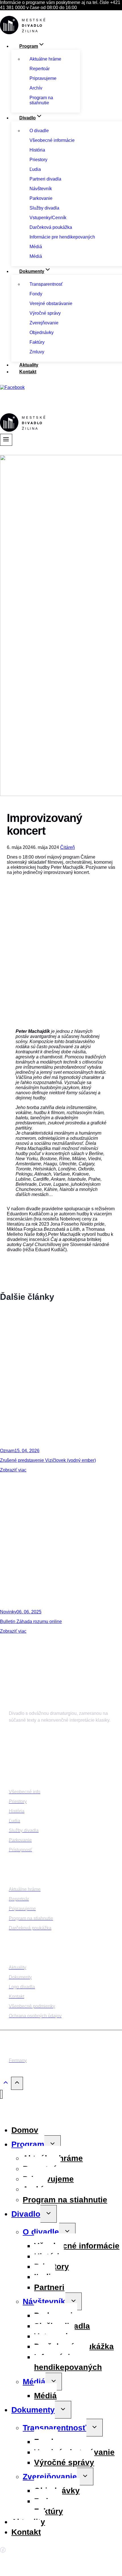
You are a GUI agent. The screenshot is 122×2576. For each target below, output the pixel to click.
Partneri (49, 2287)
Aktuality (29, 365)
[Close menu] (1, 2094)
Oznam (7, 1451)
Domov (25, 2130)
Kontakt (28, 372)
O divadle (41, 2232)
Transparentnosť (54, 2428)
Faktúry (49, 2511)
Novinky (8, 1612)
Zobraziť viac (13, 1470)
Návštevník (44, 2302)
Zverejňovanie (50, 2477)
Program (28, 2144)
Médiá (34, 2382)
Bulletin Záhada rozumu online (31, 1621)
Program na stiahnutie (65, 2200)
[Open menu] (6, 440)
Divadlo (26, 2214)
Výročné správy (64, 2462)
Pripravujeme (48, 2179)
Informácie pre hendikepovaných (68, 2362)
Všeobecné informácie (77, 2246)
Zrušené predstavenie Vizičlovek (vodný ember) (48, 1460)
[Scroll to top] (6, 2084)
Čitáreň (68, 847)
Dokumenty (33, 2410)
